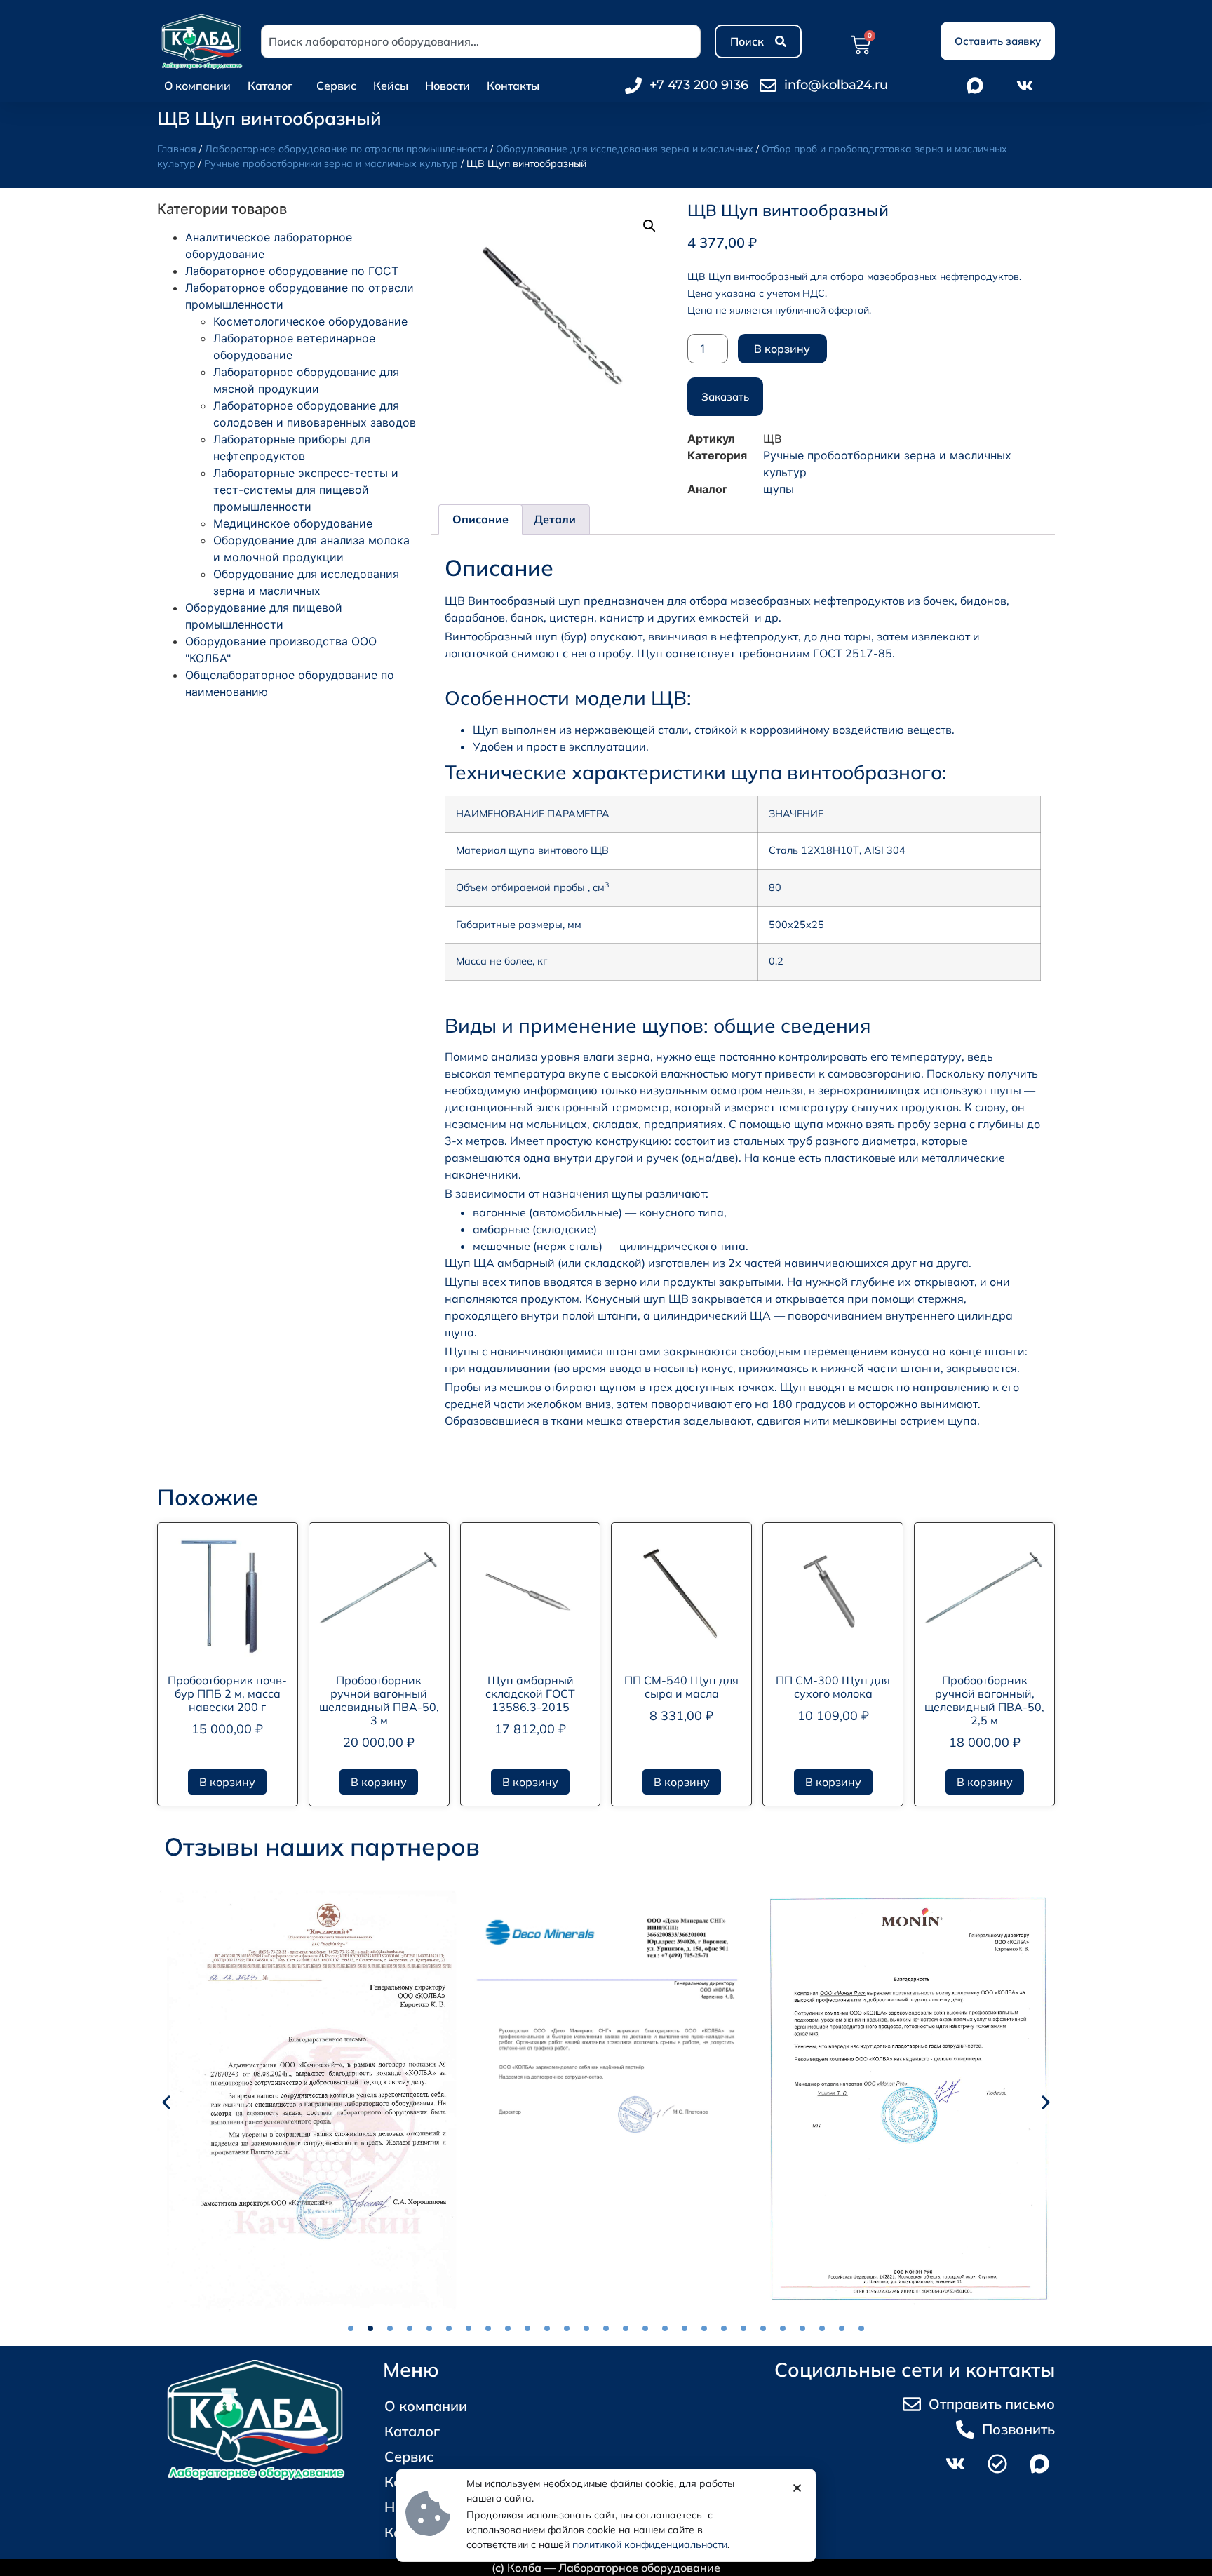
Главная (177, 149)
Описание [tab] (480, 519)
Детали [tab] (555, 519)
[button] (649, 226)
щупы (779, 489)
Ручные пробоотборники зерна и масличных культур (331, 163)
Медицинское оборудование (293, 523)
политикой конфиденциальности (650, 2544)
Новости (447, 86)
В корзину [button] (227, 1782)
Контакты (513, 86)
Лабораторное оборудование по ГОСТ (292, 271)
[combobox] (481, 41)
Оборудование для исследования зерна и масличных (625, 149)
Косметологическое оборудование (310, 321)
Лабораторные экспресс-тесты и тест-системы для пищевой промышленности (306, 490)
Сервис (336, 86)
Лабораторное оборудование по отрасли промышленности (346, 149)
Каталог (270, 86)
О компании (197, 86)
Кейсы (391, 86)
